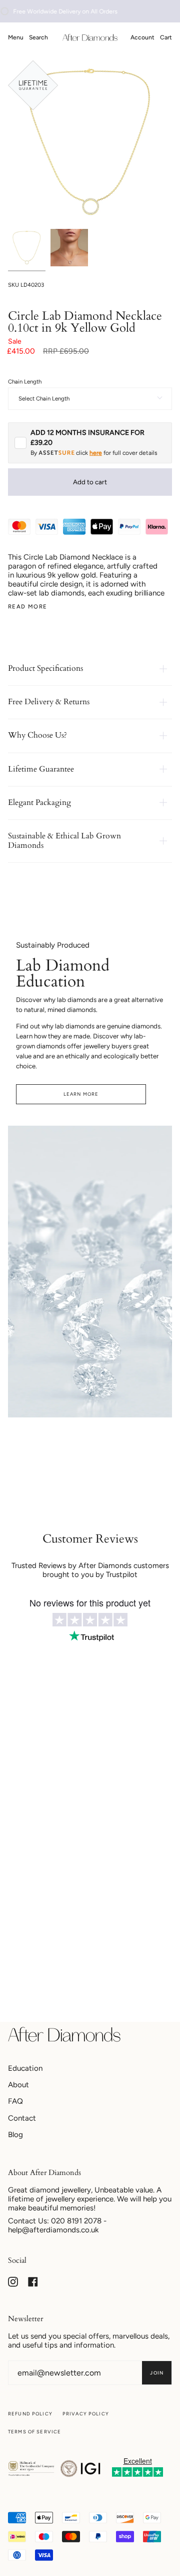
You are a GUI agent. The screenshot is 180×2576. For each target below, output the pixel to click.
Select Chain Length (44, 398)
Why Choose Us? (37, 735)
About (18, 2085)
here (96, 453)
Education (25, 2068)
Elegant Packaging (39, 802)
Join (157, 2373)
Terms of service (34, 2432)
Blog (15, 2135)
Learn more (81, 1094)
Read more (27, 607)
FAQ (15, 2101)
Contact (22, 2118)
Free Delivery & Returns (49, 702)
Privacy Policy (86, 2414)
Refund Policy (30, 2414)
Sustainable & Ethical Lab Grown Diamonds (64, 841)
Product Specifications (45, 668)
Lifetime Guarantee (41, 769)
